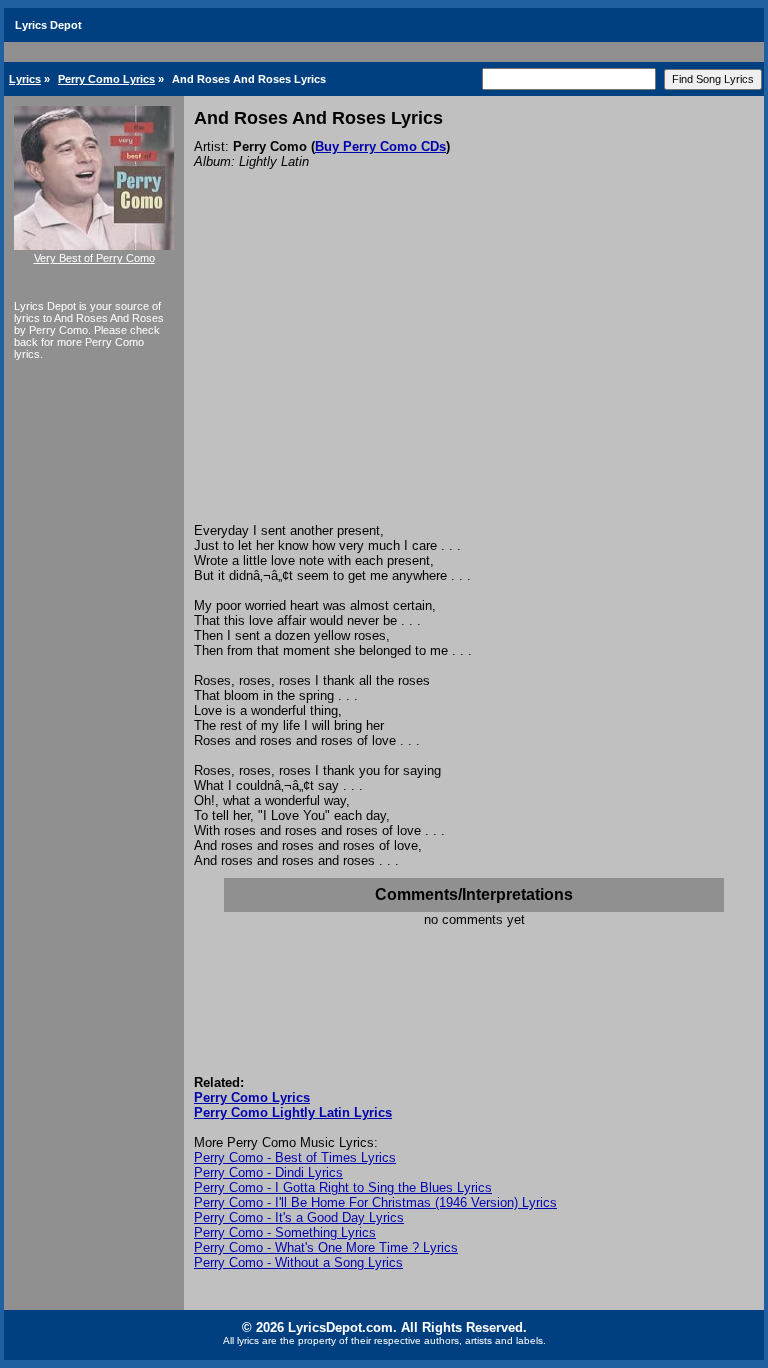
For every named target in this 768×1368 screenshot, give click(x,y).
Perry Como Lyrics (106, 79)
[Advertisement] (474, 373)
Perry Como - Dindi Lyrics (268, 1172)
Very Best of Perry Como (94, 258)
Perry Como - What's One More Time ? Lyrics (326, 1247)
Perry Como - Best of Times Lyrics (295, 1157)
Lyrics (25, 79)
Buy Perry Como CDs (380, 146)
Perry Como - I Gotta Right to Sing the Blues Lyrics (343, 1187)
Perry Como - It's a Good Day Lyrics (299, 1217)
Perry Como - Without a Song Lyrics (298, 1262)
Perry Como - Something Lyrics (285, 1232)
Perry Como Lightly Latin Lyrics (293, 1112)
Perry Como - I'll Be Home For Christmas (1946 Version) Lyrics (375, 1202)
